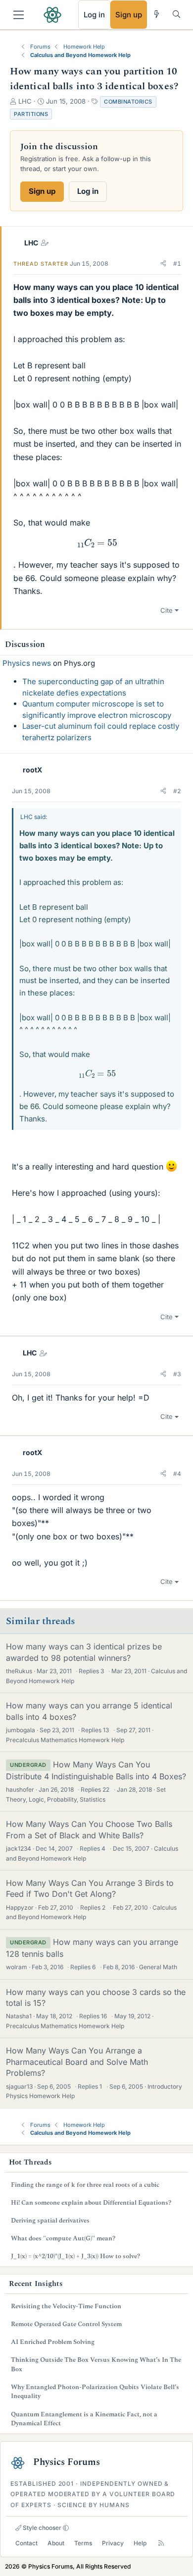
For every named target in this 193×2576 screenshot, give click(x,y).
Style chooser (41, 2528)
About (56, 2543)
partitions (31, 114)
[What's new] (157, 14)
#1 (177, 263)
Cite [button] (167, 610)
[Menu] (19, 15)
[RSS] (161, 2543)
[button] (163, 264)
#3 (177, 1374)
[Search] (176, 14)
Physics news (27, 663)
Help (140, 2543)
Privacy (113, 2543)
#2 (177, 791)
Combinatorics (128, 102)
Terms (83, 2543)
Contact (26, 2543)
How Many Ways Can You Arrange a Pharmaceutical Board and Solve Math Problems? (77, 2062)
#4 (177, 1474)
